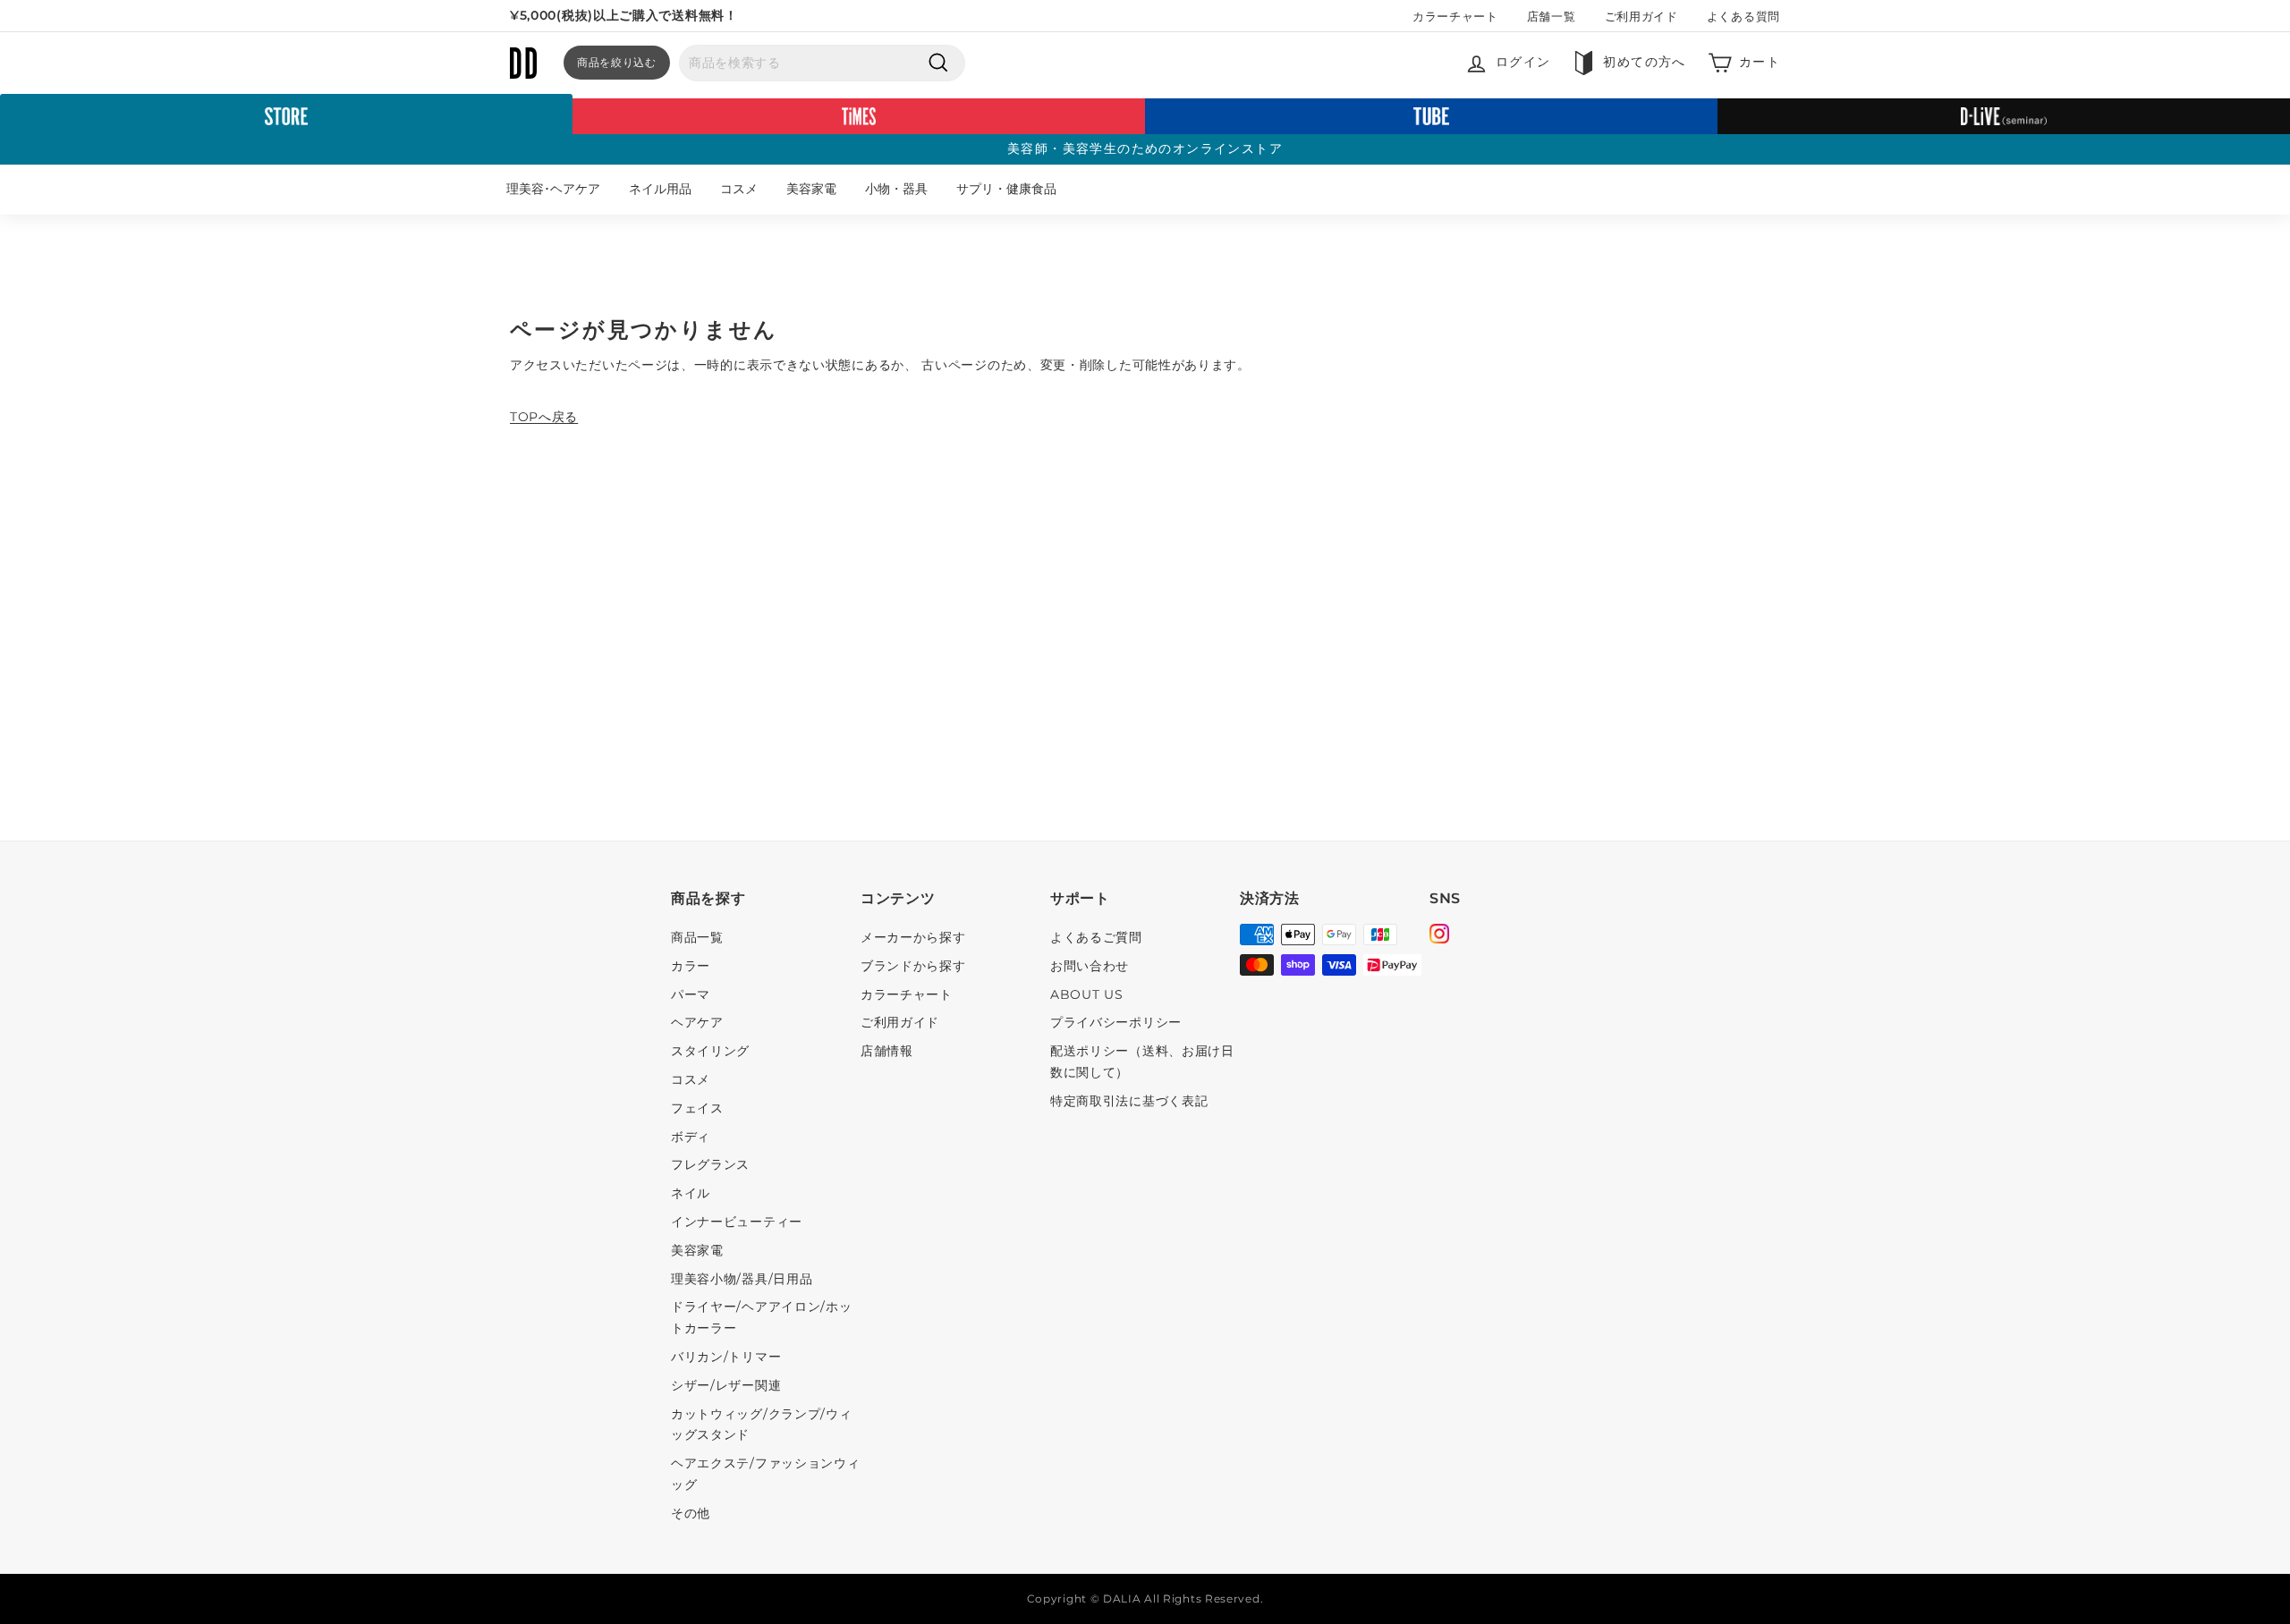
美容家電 (811, 189)
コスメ (739, 189)
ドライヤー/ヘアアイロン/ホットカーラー (762, 1317)
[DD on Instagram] (1439, 936)
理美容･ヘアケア (553, 189)
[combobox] (822, 63)
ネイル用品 (660, 189)
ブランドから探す (913, 966)
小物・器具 (896, 189)
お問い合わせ (1090, 966)
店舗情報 (887, 1051)
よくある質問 (1743, 16)
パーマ (691, 994)
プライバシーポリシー (1116, 1022)
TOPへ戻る (544, 417)
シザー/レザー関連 (726, 1385)
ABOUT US (1087, 994)
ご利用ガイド (1641, 16)
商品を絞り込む (617, 62)
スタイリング (710, 1051)
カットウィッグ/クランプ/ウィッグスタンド (762, 1425)
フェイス (697, 1108)
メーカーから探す (913, 937)
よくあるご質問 (1096, 937)
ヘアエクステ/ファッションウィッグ (766, 1474)
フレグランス (710, 1164)
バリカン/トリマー (726, 1357)
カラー (691, 966)
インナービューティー (737, 1222)
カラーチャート (1455, 16)
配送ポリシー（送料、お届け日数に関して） (1142, 1062)
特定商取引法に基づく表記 (1129, 1101)
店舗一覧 (1552, 16)
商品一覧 (697, 937)
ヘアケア (697, 1022)
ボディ (691, 1137)
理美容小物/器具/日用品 (742, 1279)
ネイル (691, 1193)
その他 (691, 1513)
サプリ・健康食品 (1006, 189)
